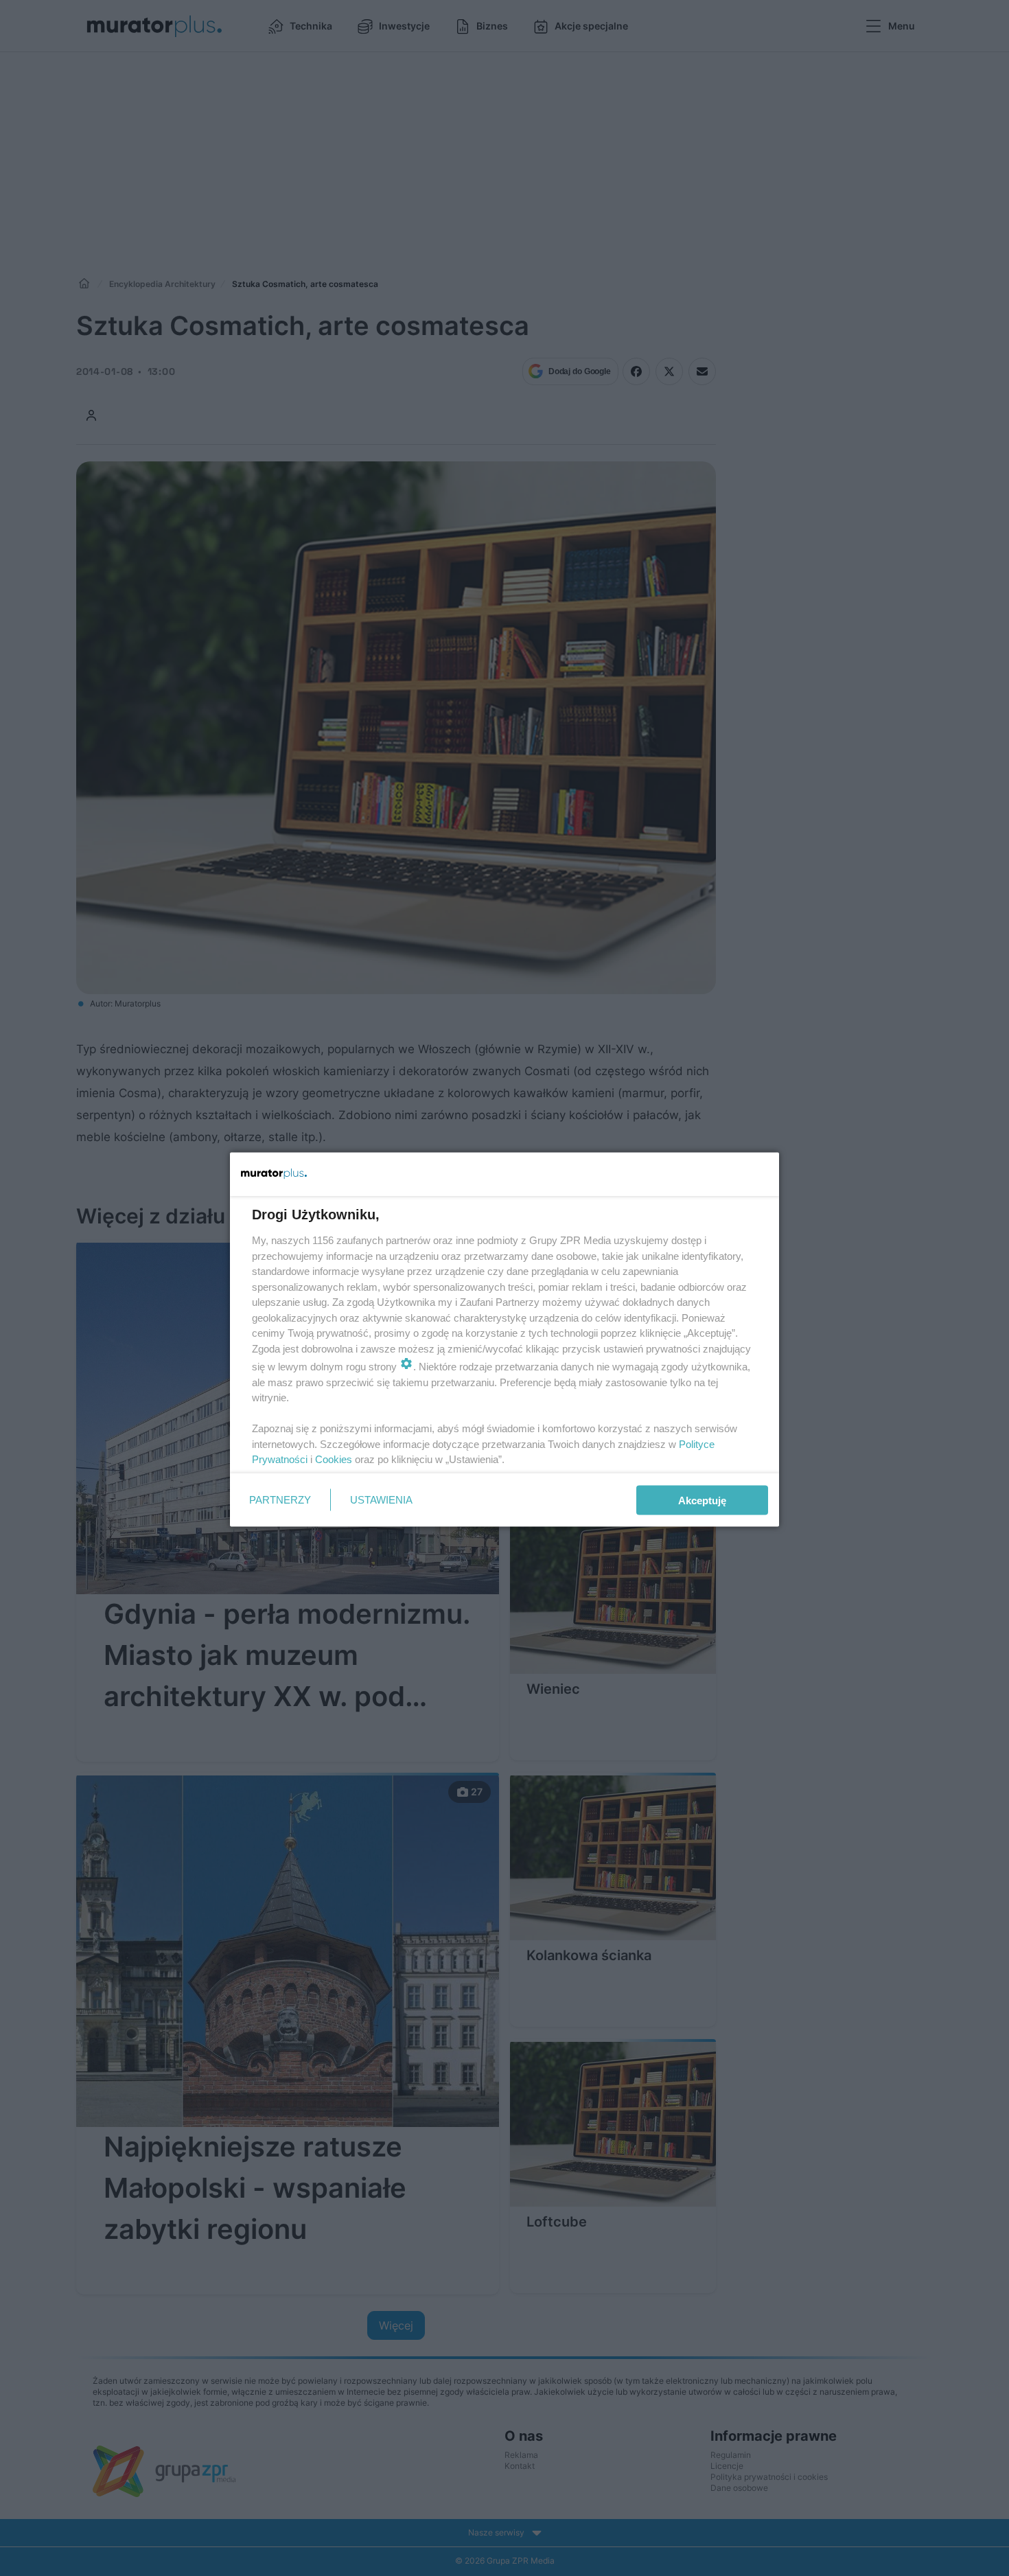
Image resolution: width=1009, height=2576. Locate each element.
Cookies (334, 1459)
